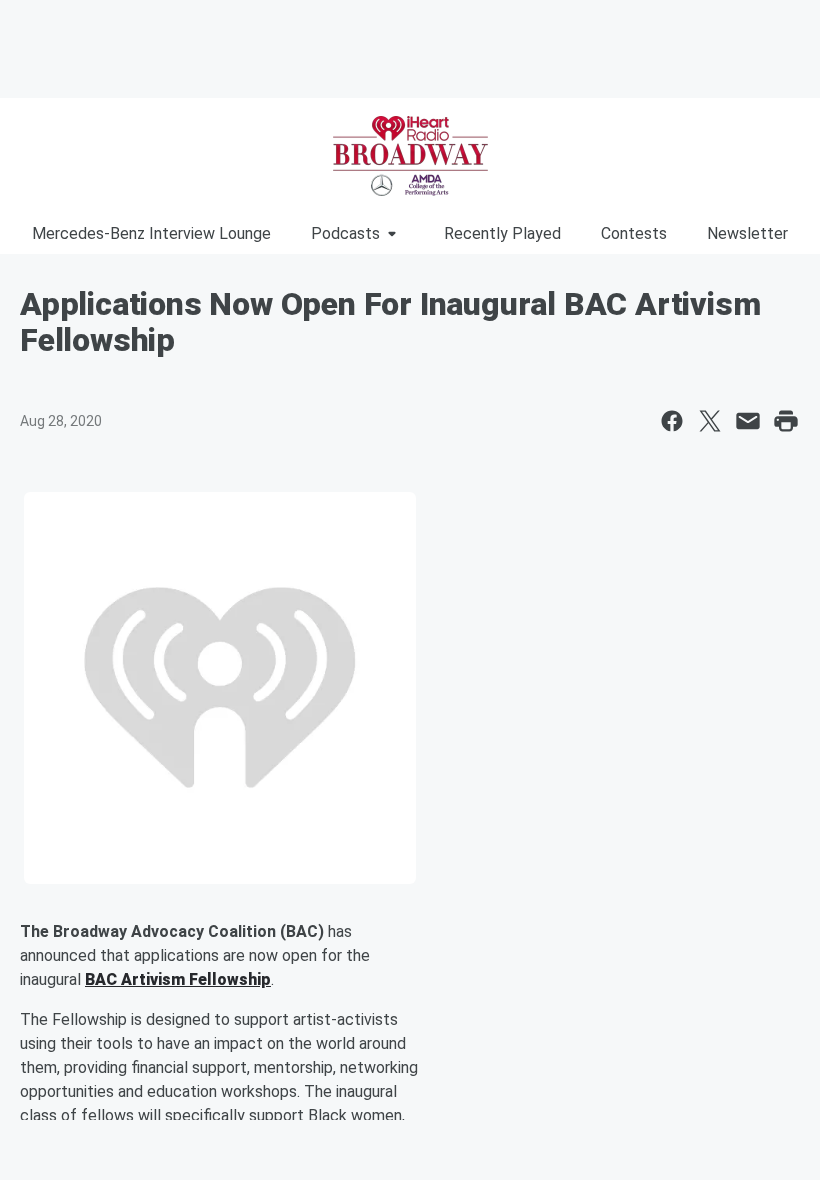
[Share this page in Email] (748, 421)
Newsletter (747, 233)
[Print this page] (786, 421)
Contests (634, 233)
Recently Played (502, 233)
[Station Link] (410, 156)
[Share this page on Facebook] (672, 421)
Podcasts (345, 233)
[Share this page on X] (710, 421)
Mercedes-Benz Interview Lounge (151, 233)
